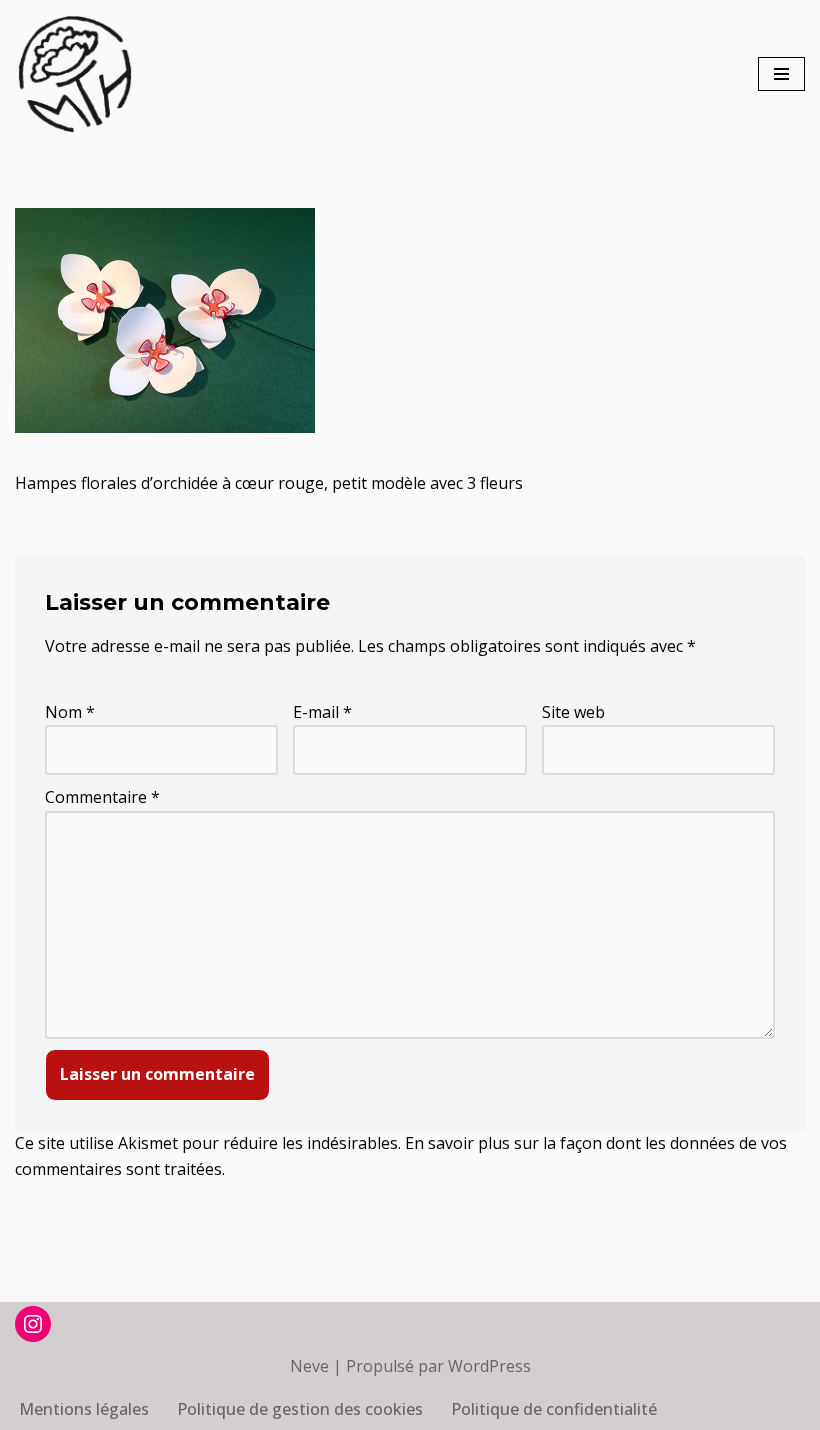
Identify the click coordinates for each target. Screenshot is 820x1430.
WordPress (489, 1366)
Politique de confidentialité (554, 1409)
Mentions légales (84, 1409)
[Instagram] (33, 1324)
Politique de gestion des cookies (300, 1409)
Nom (70, 712)
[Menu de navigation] (781, 74)
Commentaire (102, 797)
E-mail (322, 712)
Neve (309, 1366)
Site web (573, 712)
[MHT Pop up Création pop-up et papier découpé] (75, 74)
